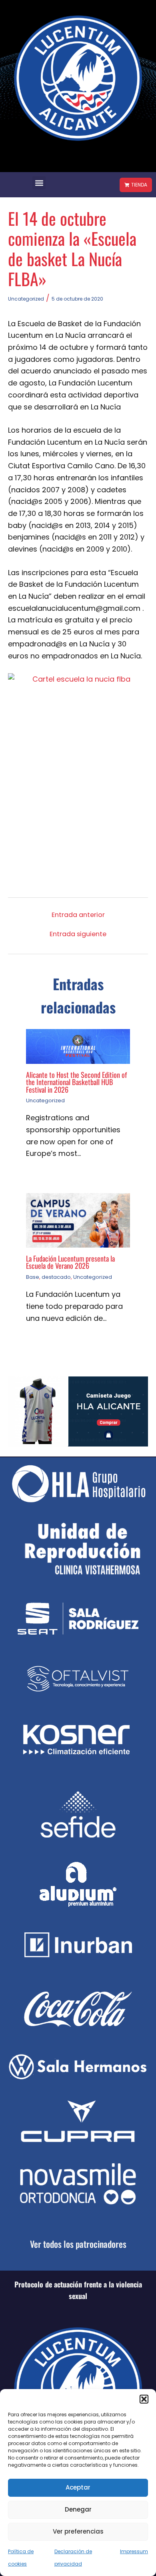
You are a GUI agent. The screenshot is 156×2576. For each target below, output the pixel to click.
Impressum (134, 2551)
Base (33, 1277)
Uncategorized (26, 299)
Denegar (78, 2509)
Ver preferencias (78, 2531)
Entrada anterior (78, 915)
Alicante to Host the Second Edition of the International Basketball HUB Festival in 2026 (76, 1082)
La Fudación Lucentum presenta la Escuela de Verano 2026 (70, 1262)
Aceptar (78, 2487)
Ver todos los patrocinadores (78, 2244)
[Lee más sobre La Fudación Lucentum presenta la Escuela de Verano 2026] (78, 1220)
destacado (56, 1277)
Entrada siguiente (78, 934)
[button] (144, 2399)
